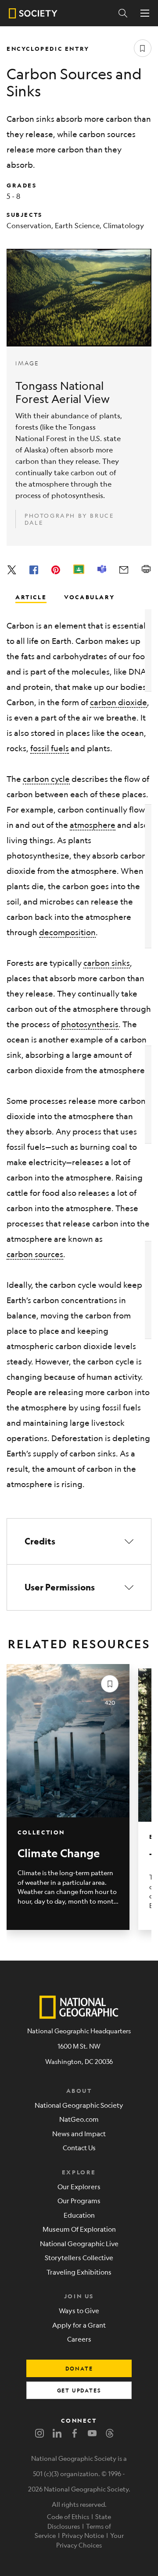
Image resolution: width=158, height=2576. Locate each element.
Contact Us (79, 2147)
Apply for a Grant (79, 2325)
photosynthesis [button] (90, 1024)
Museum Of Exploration (79, 2229)
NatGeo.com (79, 2119)
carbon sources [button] (35, 1254)
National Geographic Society (79, 2105)
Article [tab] (31, 597)
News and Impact (79, 2133)
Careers (79, 2339)
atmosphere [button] (93, 825)
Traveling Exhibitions (79, 2272)
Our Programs (79, 2200)
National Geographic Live (79, 2243)
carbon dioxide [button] (118, 702)
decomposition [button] (67, 932)
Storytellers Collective (79, 2257)
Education (79, 2215)
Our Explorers (79, 2186)
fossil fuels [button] (50, 748)
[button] (79, 1541)
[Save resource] (143, 48)
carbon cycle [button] (46, 779)
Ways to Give (79, 2310)
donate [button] (79, 2368)
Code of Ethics (68, 2516)
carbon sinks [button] (107, 963)
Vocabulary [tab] (89, 597)
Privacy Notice (83, 2535)
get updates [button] (79, 2390)
